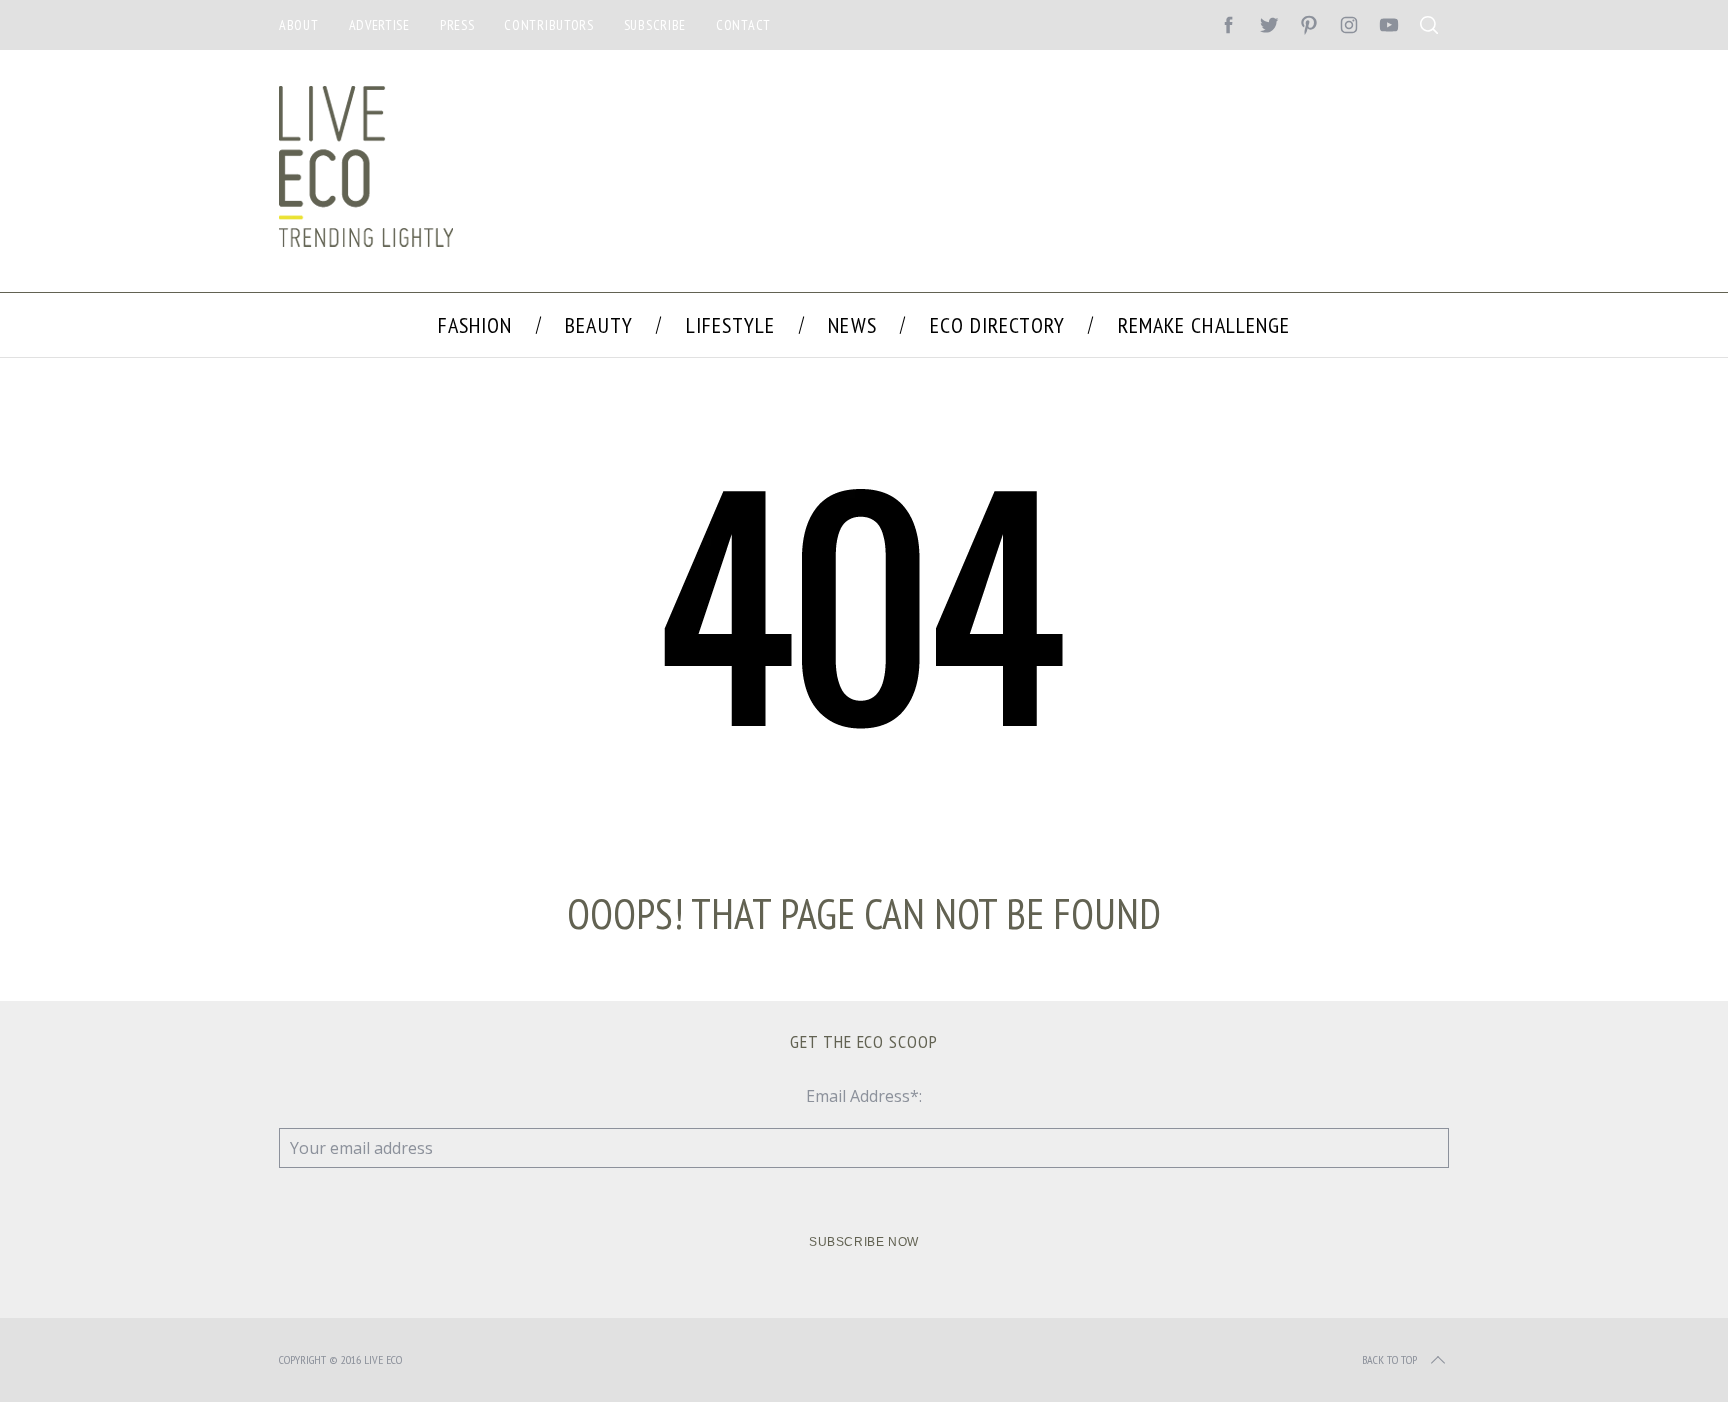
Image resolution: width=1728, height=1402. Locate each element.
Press (457, 25)
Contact (743, 25)
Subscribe (655, 25)
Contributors (548, 25)
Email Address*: (864, 1096)
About (299, 25)
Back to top (1389, 1359)
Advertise (379, 25)
